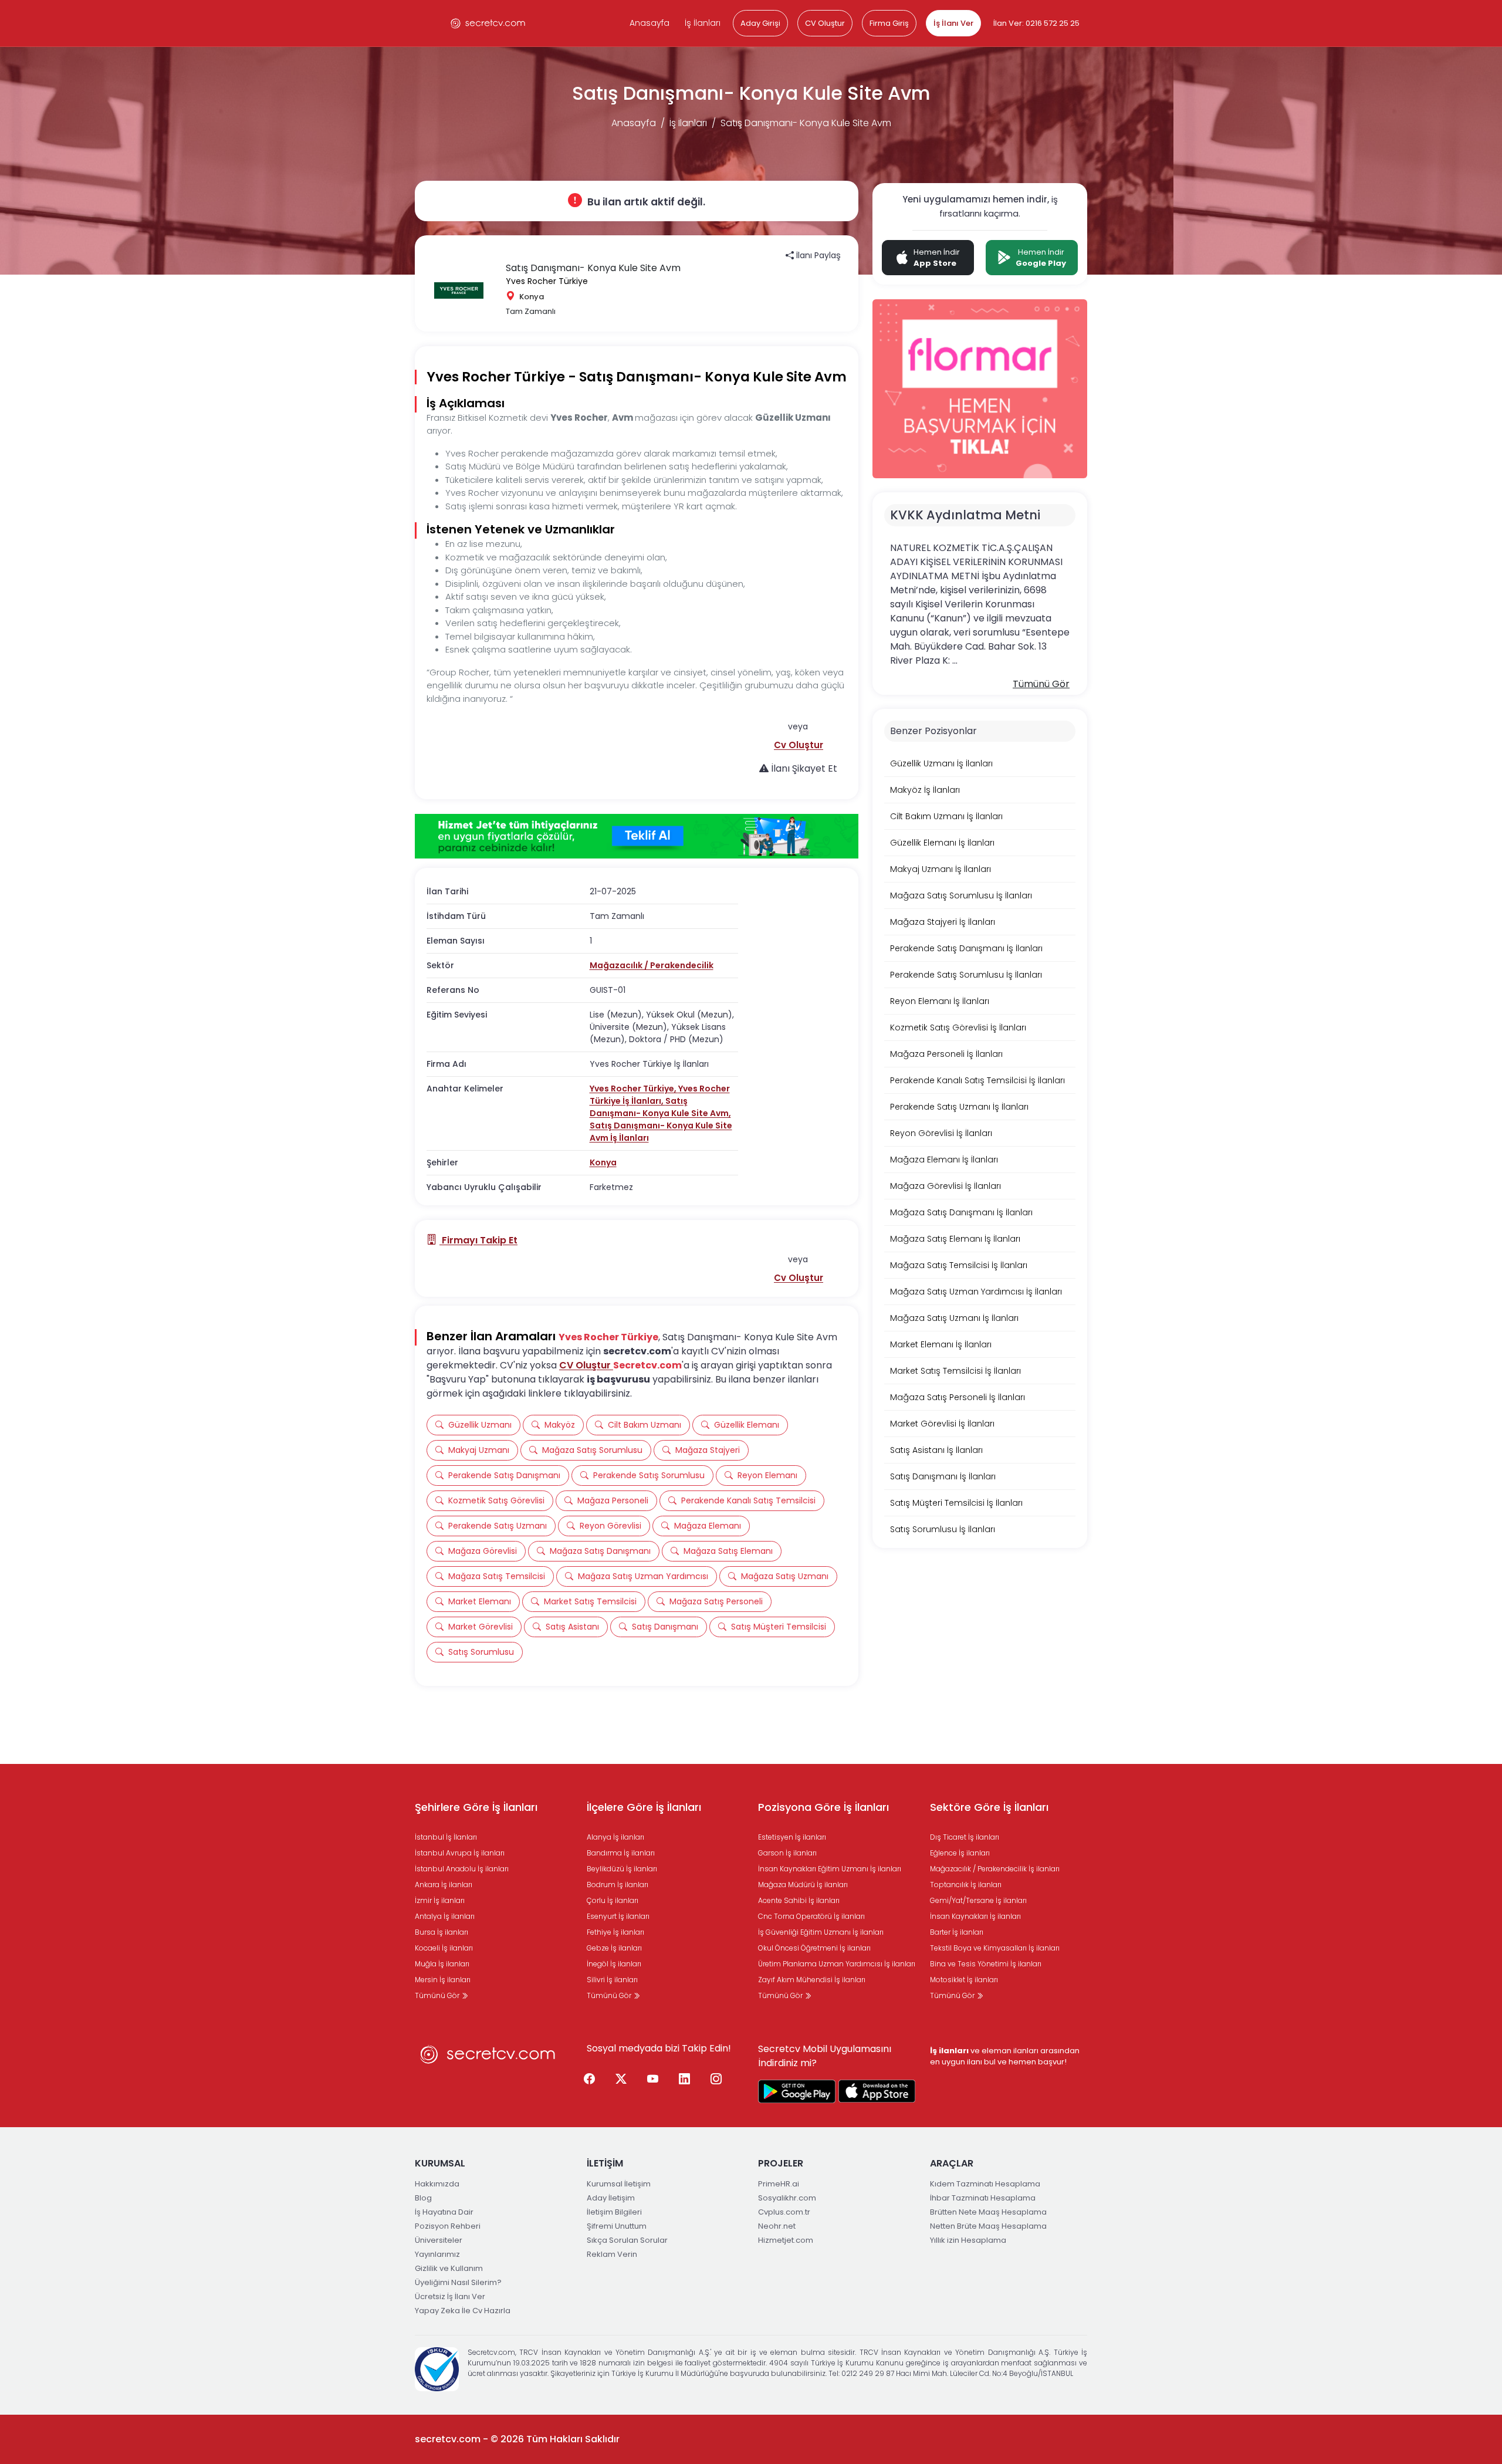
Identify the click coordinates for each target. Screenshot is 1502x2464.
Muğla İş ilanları (442, 1964)
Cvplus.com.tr (784, 2212)
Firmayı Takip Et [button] (478, 1240)
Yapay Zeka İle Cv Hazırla (463, 2311)
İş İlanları (703, 23)
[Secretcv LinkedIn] (685, 2080)
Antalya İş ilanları (445, 1916)
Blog (423, 2198)
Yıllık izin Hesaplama (968, 2240)
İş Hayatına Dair (444, 2212)
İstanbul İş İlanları (446, 1837)
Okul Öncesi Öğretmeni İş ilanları (814, 1948)
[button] (799, 745)
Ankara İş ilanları (444, 1885)
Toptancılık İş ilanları (966, 1885)
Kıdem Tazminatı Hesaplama (985, 2184)
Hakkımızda (437, 2184)
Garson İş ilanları (787, 1853)
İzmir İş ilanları (440, 1900)
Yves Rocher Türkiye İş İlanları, (660, 1095)
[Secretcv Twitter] (621, 2080)
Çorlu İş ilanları (613, 1900)
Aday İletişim (611, 2198)
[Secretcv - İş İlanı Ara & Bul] (797, 2091)
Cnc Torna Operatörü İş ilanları (811, 1916)
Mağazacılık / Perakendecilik (652, 965)
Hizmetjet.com (786, 2240)
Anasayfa (649, 23)
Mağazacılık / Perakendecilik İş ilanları (995, 1869)
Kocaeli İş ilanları (444, 1948)
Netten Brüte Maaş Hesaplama (988, 2226)
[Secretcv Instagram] (716, 2080)
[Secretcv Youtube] (653, 2080)
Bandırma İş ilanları (621, 1853)
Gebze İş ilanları (614, 1948)
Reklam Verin (612, 2254)
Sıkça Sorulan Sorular (627, 2240)
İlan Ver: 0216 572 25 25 (1036, 23)
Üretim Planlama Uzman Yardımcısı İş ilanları (837, 1964)
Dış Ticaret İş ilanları (965, 1837)
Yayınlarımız (437, 2254)
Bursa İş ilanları (442, 1932)
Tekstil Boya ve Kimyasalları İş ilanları (995, 1948)
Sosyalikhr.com (787, 2198)
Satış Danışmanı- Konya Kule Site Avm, (660, 1107)
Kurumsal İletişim (619, 2184)
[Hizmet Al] (637, 836)
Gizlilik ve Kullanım (449, 2268)
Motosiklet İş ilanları (964, 1980)
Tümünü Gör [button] (1041, 684)
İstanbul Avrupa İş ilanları (460, 1853)
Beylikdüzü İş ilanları (622, 1869)
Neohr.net (777, 2226)
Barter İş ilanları (957, 1932)
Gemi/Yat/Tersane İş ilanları (978, 1900)
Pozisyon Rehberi (448, 2226)
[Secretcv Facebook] (590, 2080)
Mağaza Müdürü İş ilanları (803, 1885)
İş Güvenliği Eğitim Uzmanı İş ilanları (821, 1932)
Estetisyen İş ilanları (792, 1837)
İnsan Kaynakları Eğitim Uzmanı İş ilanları (830, 1869)
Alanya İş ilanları (615, 1837)
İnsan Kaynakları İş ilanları (975, 1916)
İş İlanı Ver (953, 23)
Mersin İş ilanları (443, 1980)
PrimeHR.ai (779, 2184)
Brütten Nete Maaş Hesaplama (988, 2212)
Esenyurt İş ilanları (618, 1916)
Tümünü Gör (438, 1995)
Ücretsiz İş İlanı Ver (450, 2296)
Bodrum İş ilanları (618, 1885)
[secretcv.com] (488, 23)
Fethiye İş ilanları (615, 1932)
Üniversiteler (439, 2240)
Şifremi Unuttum (617, 2226)
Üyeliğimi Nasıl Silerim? (458, 2282)
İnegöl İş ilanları (614, 1964)
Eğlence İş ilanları (960, 1853)
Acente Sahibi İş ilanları (799, 1900)
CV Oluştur (825, 23)
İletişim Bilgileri (614, 2212)
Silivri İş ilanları (612, 1980)
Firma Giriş (889, 23)
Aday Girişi (760, 23)
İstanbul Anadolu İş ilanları (462, 1869)
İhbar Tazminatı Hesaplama (983, 2198)
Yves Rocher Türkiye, (634, 1089)
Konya (603, 1162)
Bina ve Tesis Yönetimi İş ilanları (986, 1964)
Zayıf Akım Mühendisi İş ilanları (812, 1980)
